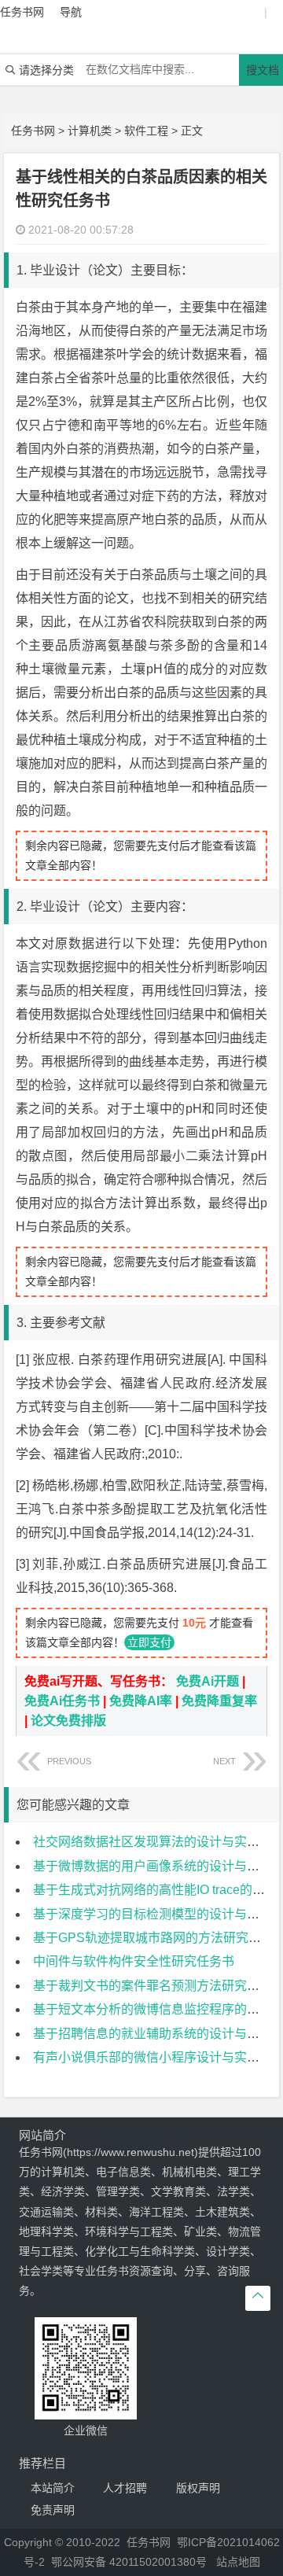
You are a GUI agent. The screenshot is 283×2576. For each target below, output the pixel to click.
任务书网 (33, 131)
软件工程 (146, 131)
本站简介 (53, 2488)
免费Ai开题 (208, 1681)
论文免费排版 (68, 1721)
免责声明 (53, 2510)
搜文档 (263, 70)
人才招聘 (125, 2488)
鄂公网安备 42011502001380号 (129, 2562)
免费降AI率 (141, 1701)
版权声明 (198, 2488)
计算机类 (90, 131)
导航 (71, 12)
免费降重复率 (219, 1701)
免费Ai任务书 (62, 1701)
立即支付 (149, 1642)
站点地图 (238, 2562)
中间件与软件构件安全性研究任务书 (134, 1961)
